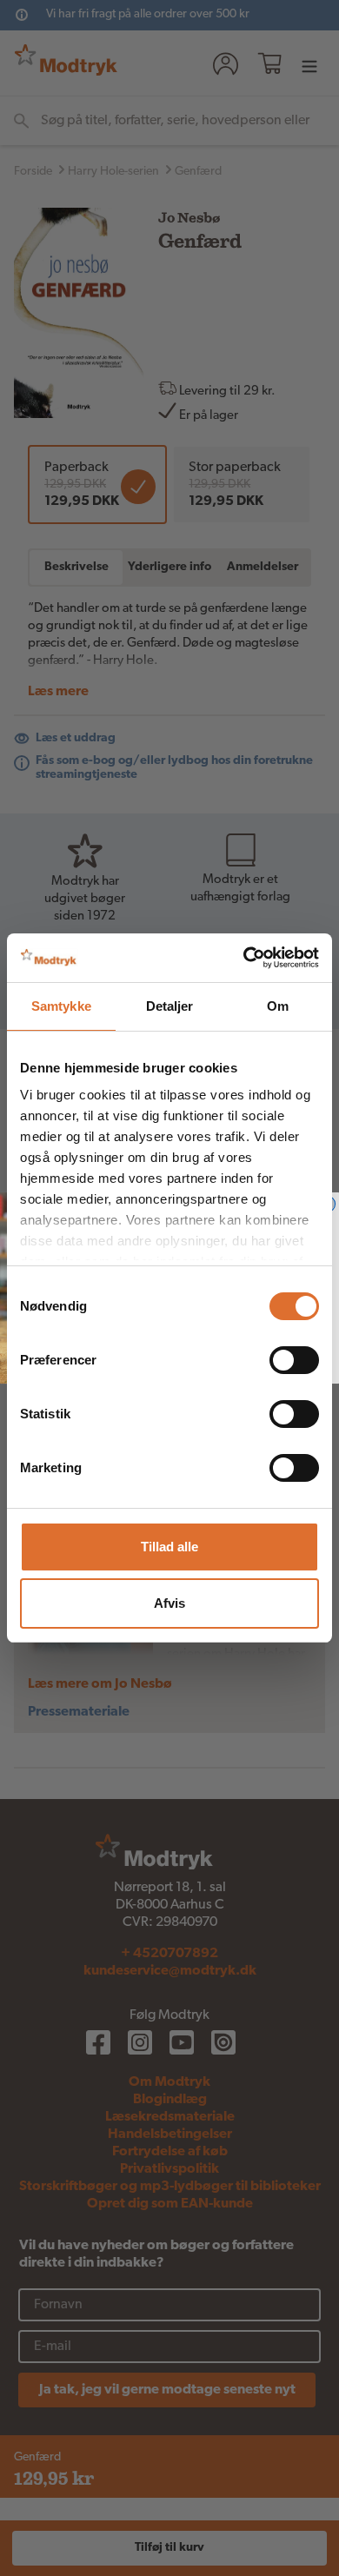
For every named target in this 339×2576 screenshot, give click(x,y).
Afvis (169, 1603)
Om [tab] (278, 1006)
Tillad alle (169, 1547)
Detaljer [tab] (170, 1006)
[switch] (294, 1360)
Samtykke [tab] (61, 1006)
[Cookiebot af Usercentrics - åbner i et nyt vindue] (244, 958)
